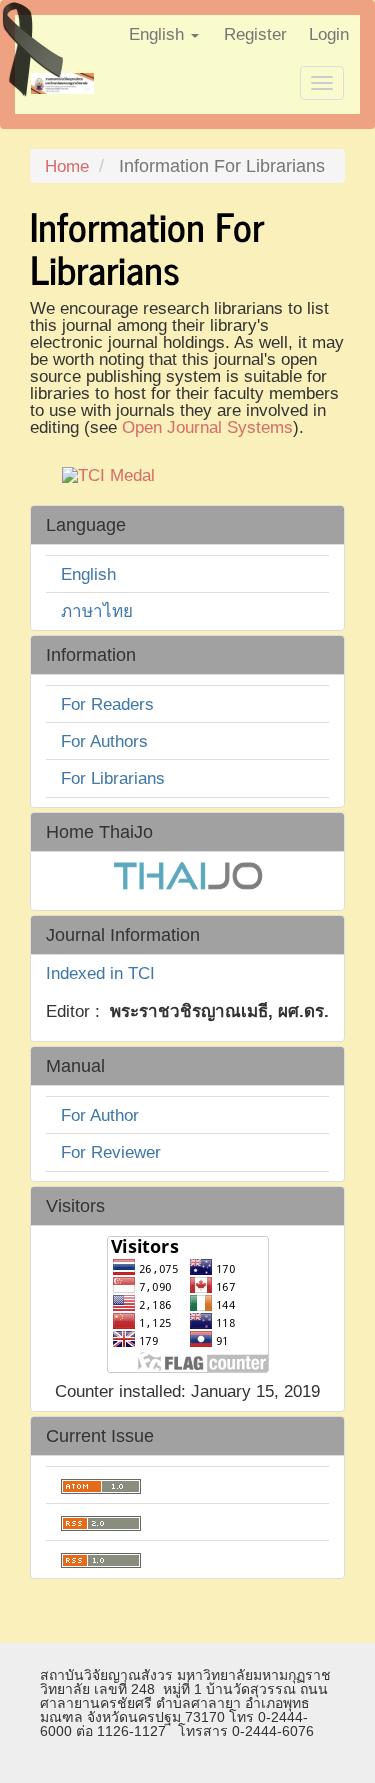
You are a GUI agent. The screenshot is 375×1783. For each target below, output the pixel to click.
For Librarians (113, 778)
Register (255, 34)
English (88, 574)
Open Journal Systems (207, 427)
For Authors (104, 741)
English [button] (159, 34)
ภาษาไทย (97, 611)
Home (67, 166)
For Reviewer (111, 1152)
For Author (100, 1115)
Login (329, 34)
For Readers (107, 704)
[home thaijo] (188, 874)
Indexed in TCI (100, 973)
